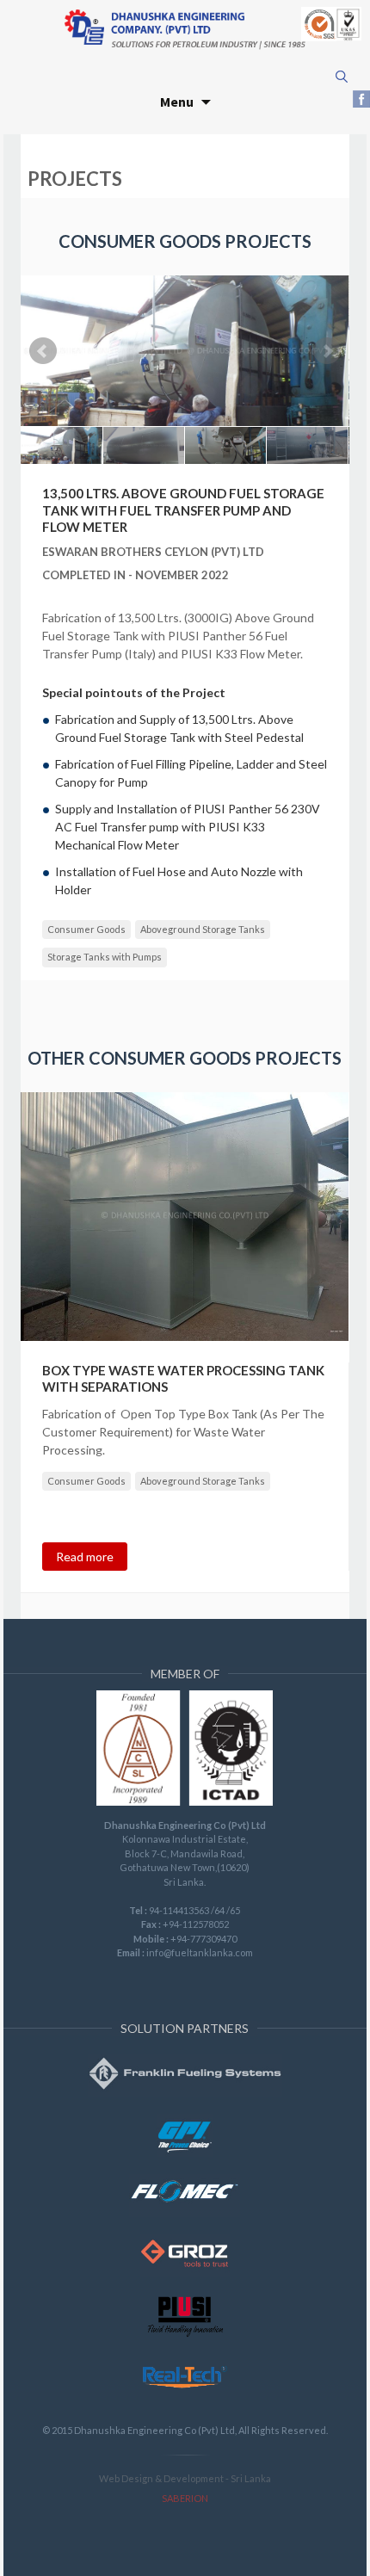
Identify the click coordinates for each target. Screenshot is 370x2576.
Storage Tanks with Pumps (105, 957)
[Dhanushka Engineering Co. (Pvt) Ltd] (185, 28)
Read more (85, 1557)
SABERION (185, 2498)
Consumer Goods (86, 929)
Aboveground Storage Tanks (203, 929)
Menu (177, 102)
